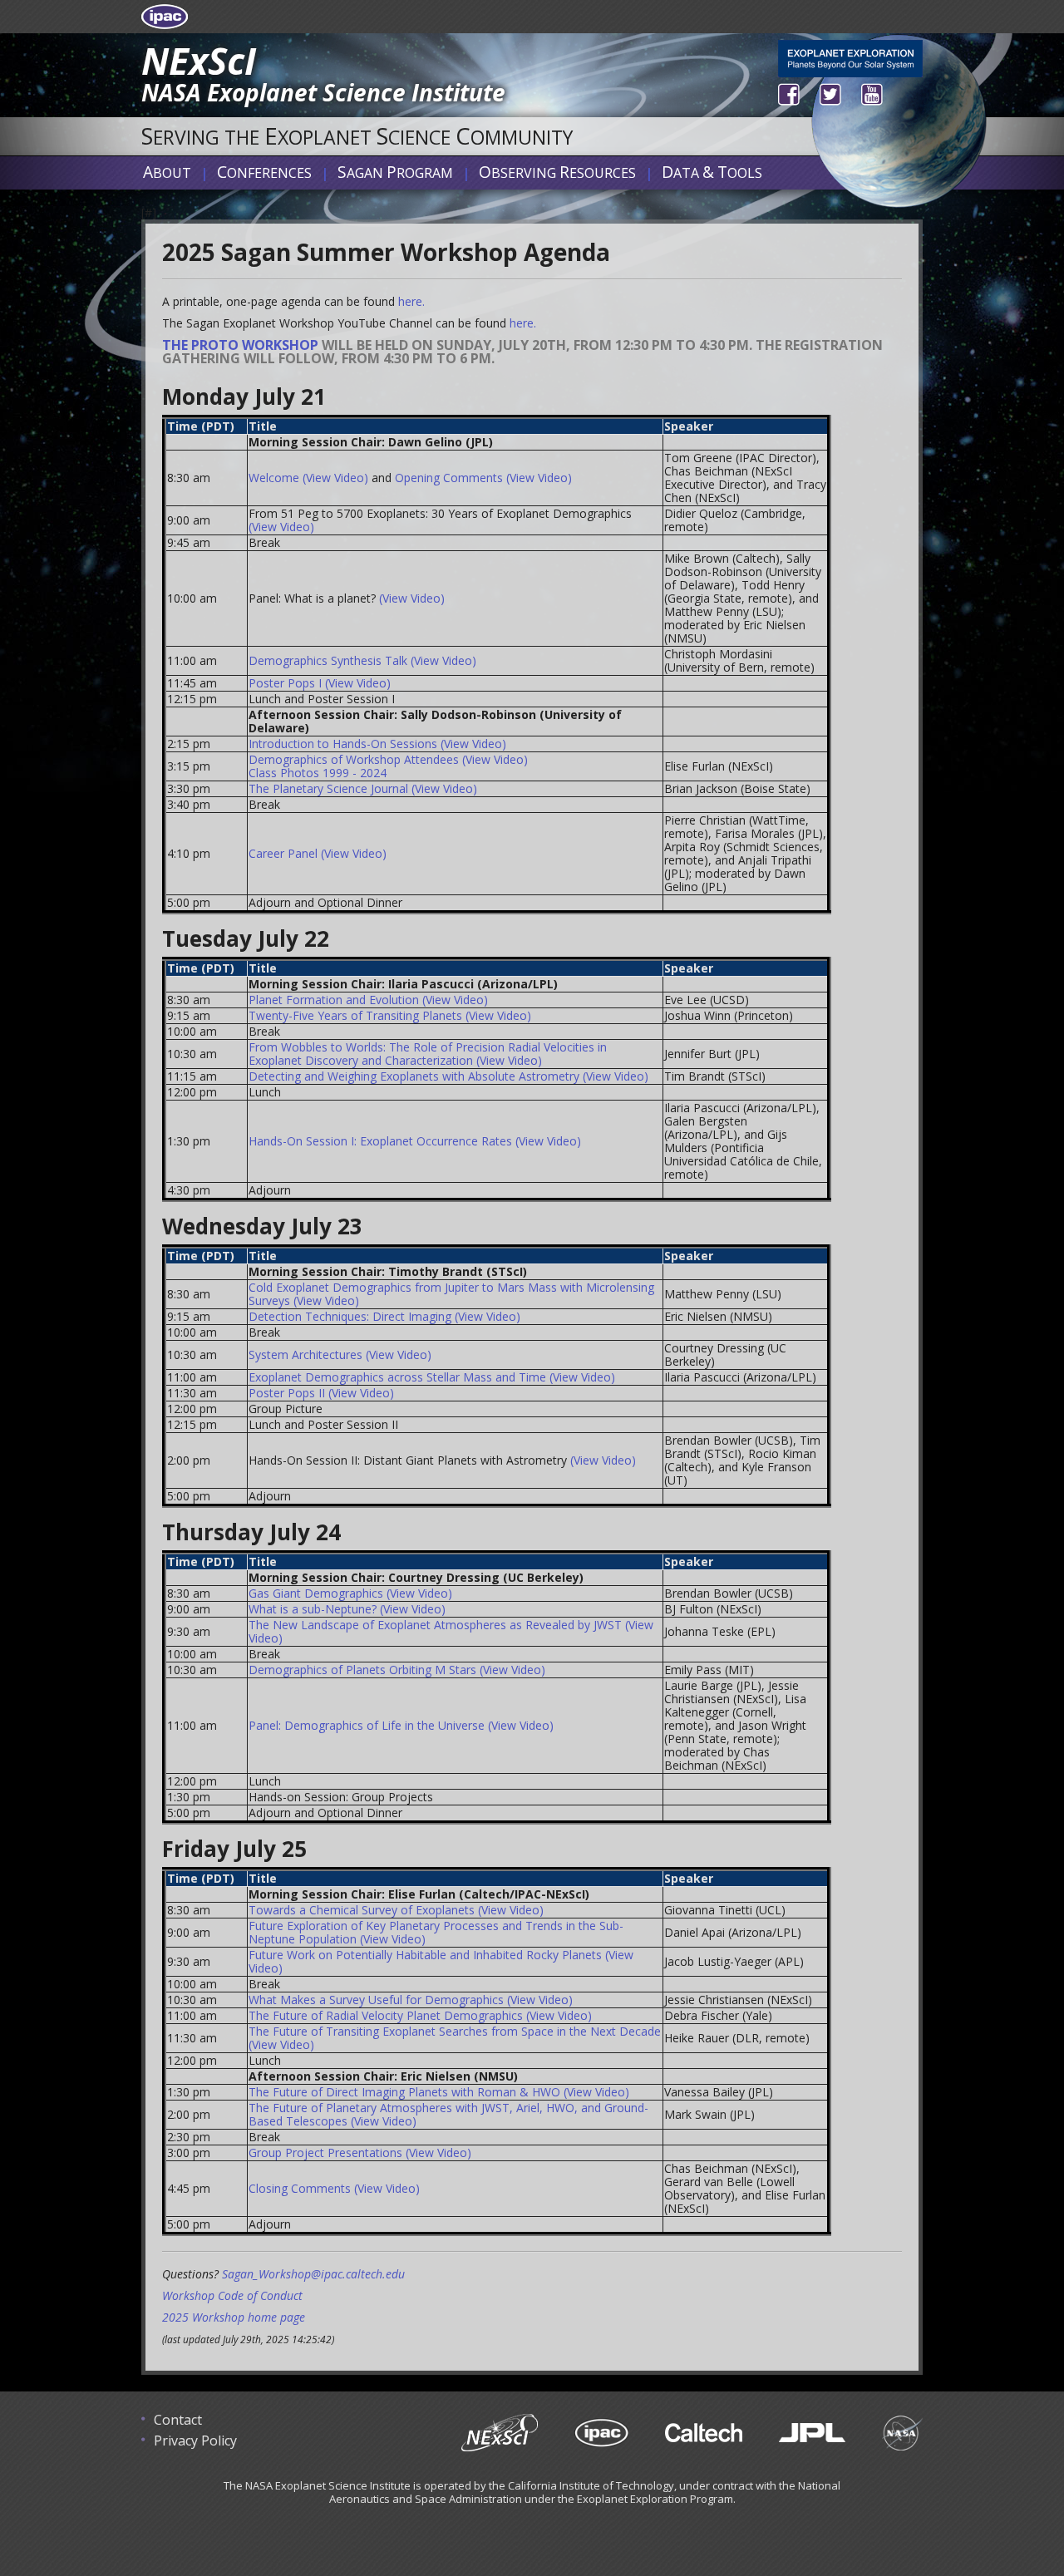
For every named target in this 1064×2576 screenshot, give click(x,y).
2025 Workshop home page (234, 2317)
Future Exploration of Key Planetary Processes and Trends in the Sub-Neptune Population (436, 1932)
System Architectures (305, 1354)
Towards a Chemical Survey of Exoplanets (362, 1910)
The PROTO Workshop (240, 345)
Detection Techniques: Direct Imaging (350, 1316)
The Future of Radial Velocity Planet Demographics (386, 2015)
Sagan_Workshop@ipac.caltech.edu (313, 2274)
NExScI (199, 61)
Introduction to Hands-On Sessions (343, 744)
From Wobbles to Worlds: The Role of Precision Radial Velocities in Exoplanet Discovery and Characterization (428, 1054)
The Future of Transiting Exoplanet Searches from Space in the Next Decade (455, 2031)
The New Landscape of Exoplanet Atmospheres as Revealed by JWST (435, 1625)
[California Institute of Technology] (687, 2436)
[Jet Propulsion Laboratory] (796, 2436)
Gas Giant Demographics (316, 1593)
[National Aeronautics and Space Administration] (886, 2436)
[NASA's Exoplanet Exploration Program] (850, 57)
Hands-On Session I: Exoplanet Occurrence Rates (380, 1141)
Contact (178, 2420)
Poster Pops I (285, 683)
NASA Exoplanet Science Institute (323, 92)
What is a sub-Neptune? (313, 1609)
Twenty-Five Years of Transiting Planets (355, 1015)
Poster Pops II (287, 1393)
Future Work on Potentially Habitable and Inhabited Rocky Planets (425, 1955)
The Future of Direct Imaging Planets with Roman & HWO (404, 2092)
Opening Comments (449, 478)
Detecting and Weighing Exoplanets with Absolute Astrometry (414, 1076)
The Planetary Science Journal (328, 788)
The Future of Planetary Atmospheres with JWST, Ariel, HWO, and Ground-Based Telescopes (448, 2114)
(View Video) (335, 478)
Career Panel (283, 853)
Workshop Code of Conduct (232, 2295)
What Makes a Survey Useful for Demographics (376, 2000)
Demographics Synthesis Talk (328, 660)
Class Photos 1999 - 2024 (318, 773)
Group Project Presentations (325, 2152)
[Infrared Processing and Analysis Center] (585, 2436)
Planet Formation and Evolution (334, 1000)
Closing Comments (300, 2188)
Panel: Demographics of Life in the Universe (367, 1725)
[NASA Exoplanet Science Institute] (483, 2436)
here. (411, 301)
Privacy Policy (195, 2441)
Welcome (274, 478)
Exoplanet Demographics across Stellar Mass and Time (397, 1377)
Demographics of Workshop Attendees (354, 759)
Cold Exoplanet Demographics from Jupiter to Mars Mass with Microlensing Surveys (451, 1294)
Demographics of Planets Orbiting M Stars (362, 1670)
